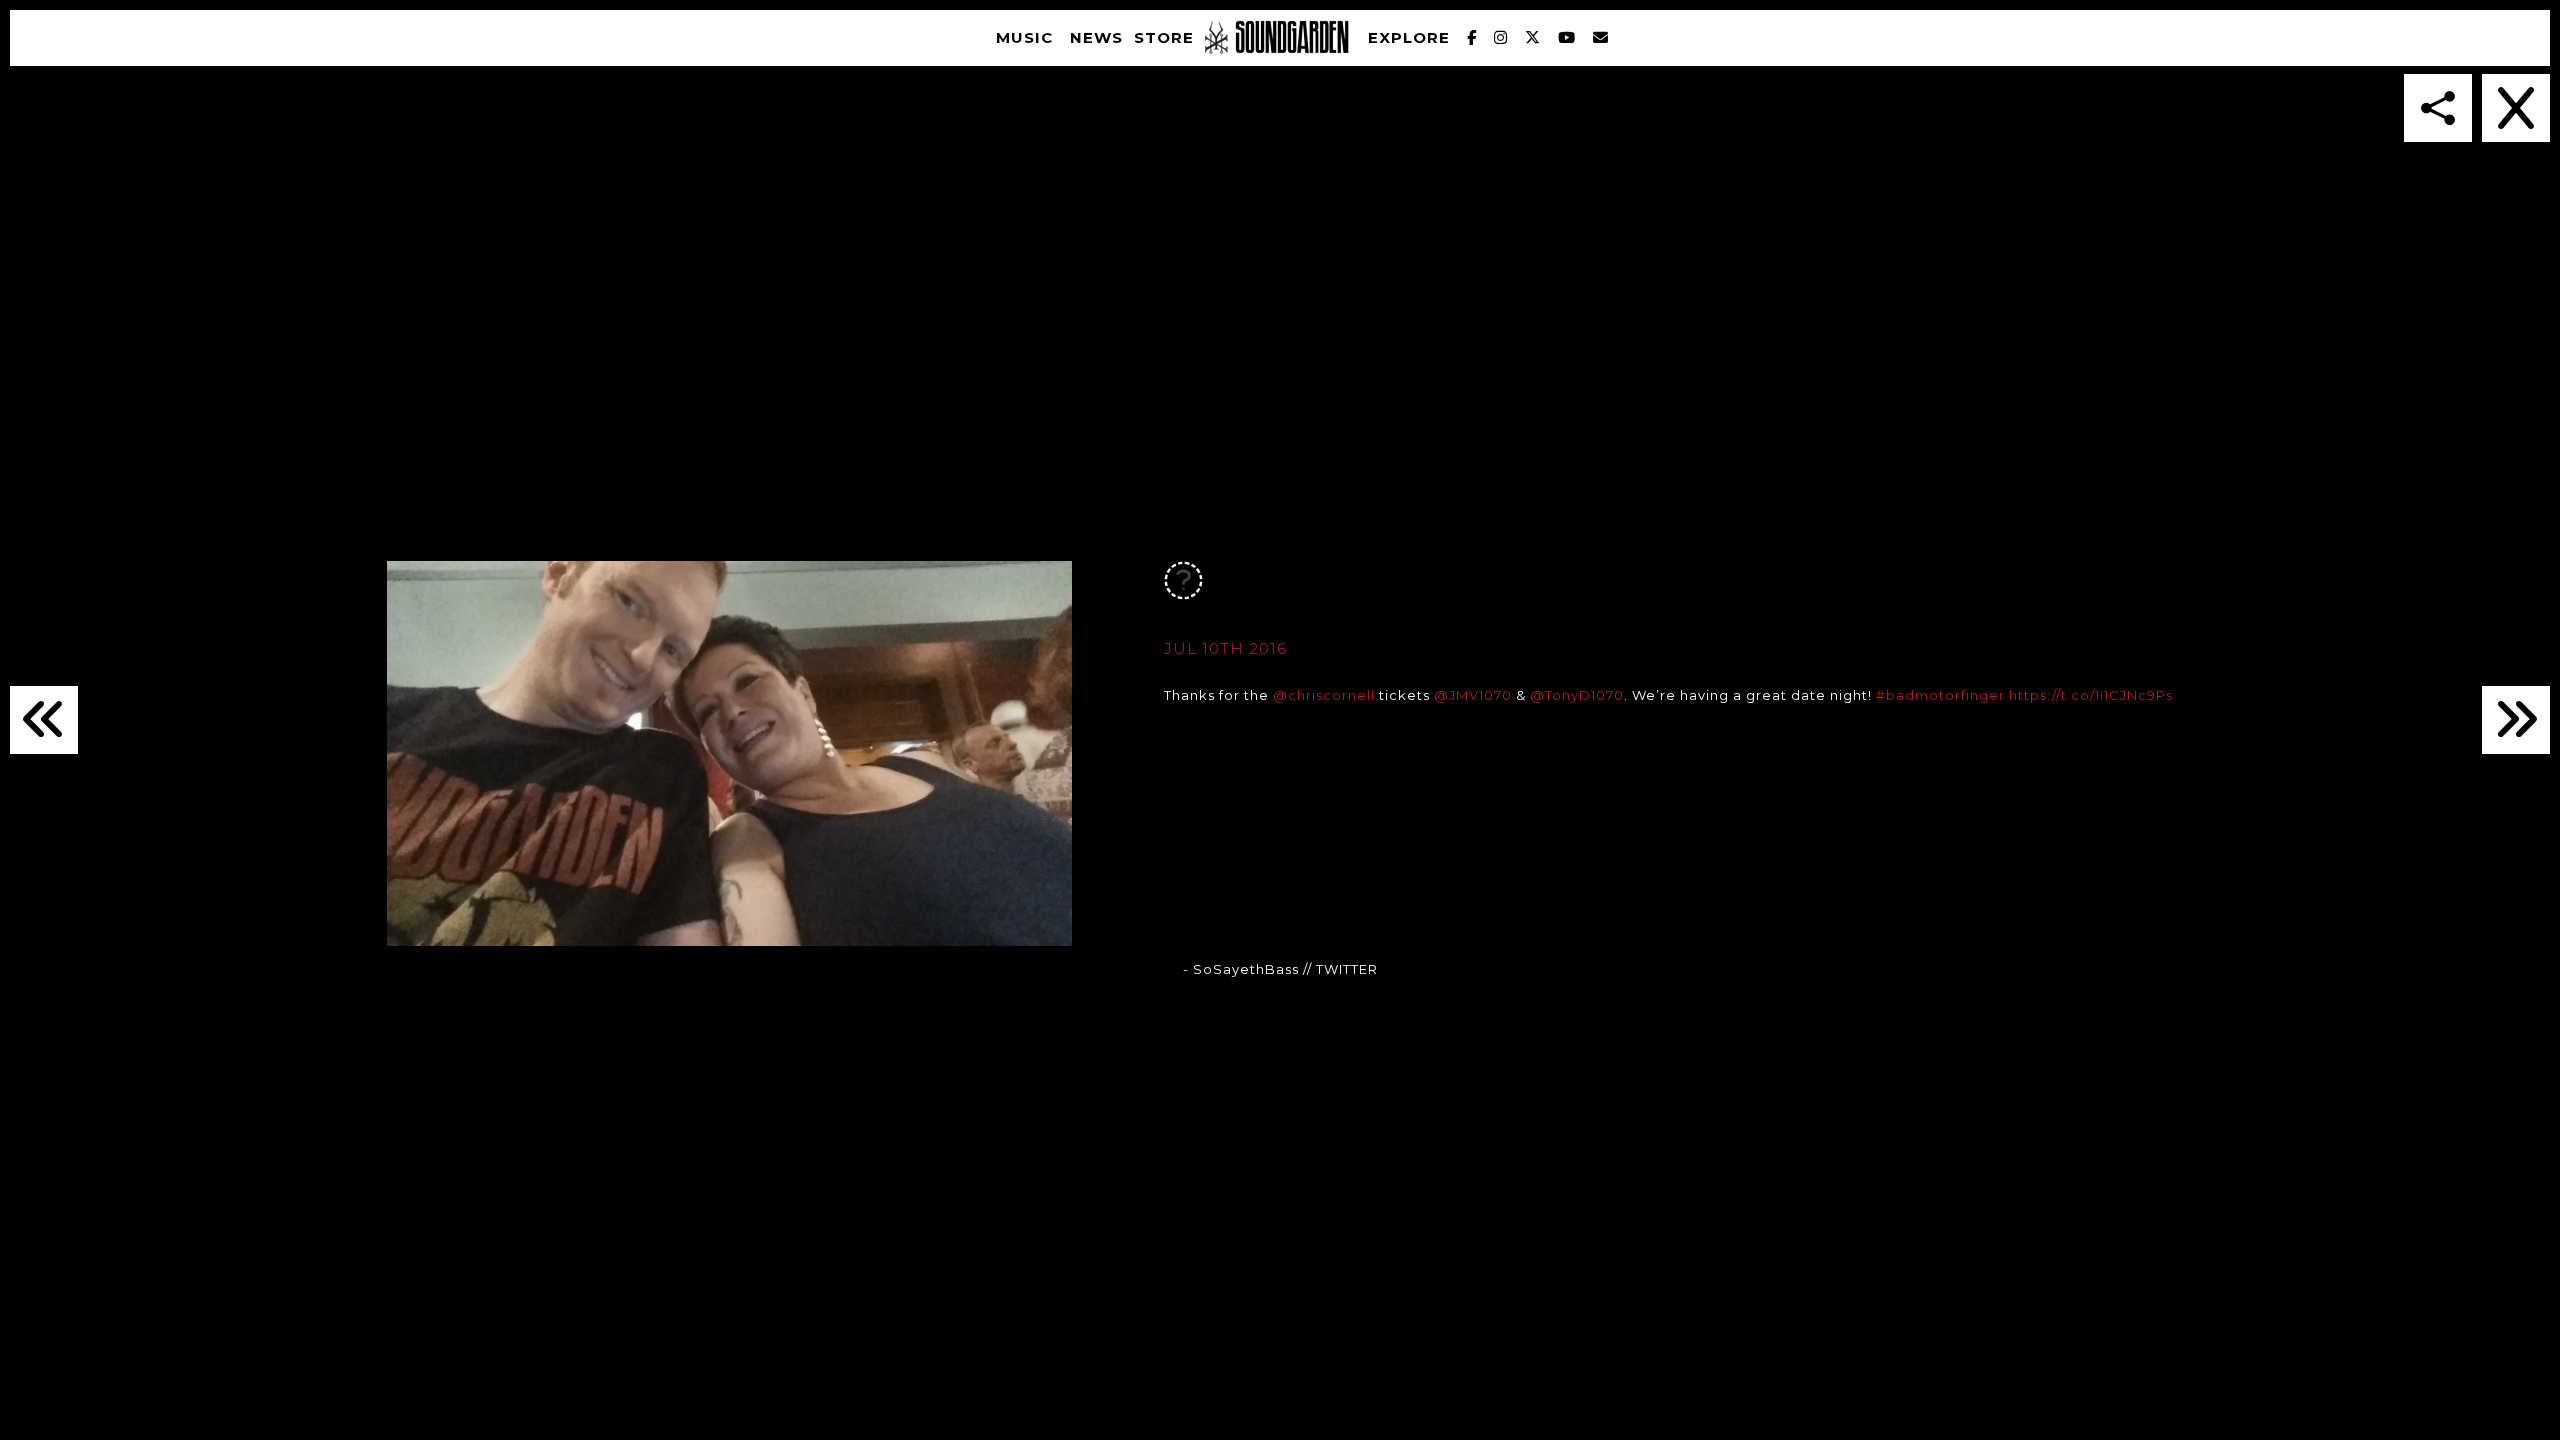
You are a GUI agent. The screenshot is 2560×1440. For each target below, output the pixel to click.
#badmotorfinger (1940, 695)
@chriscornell (1324, 695)
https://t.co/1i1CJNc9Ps (2091, 695)
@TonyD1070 (1577, 695)
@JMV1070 (1473, 695)
